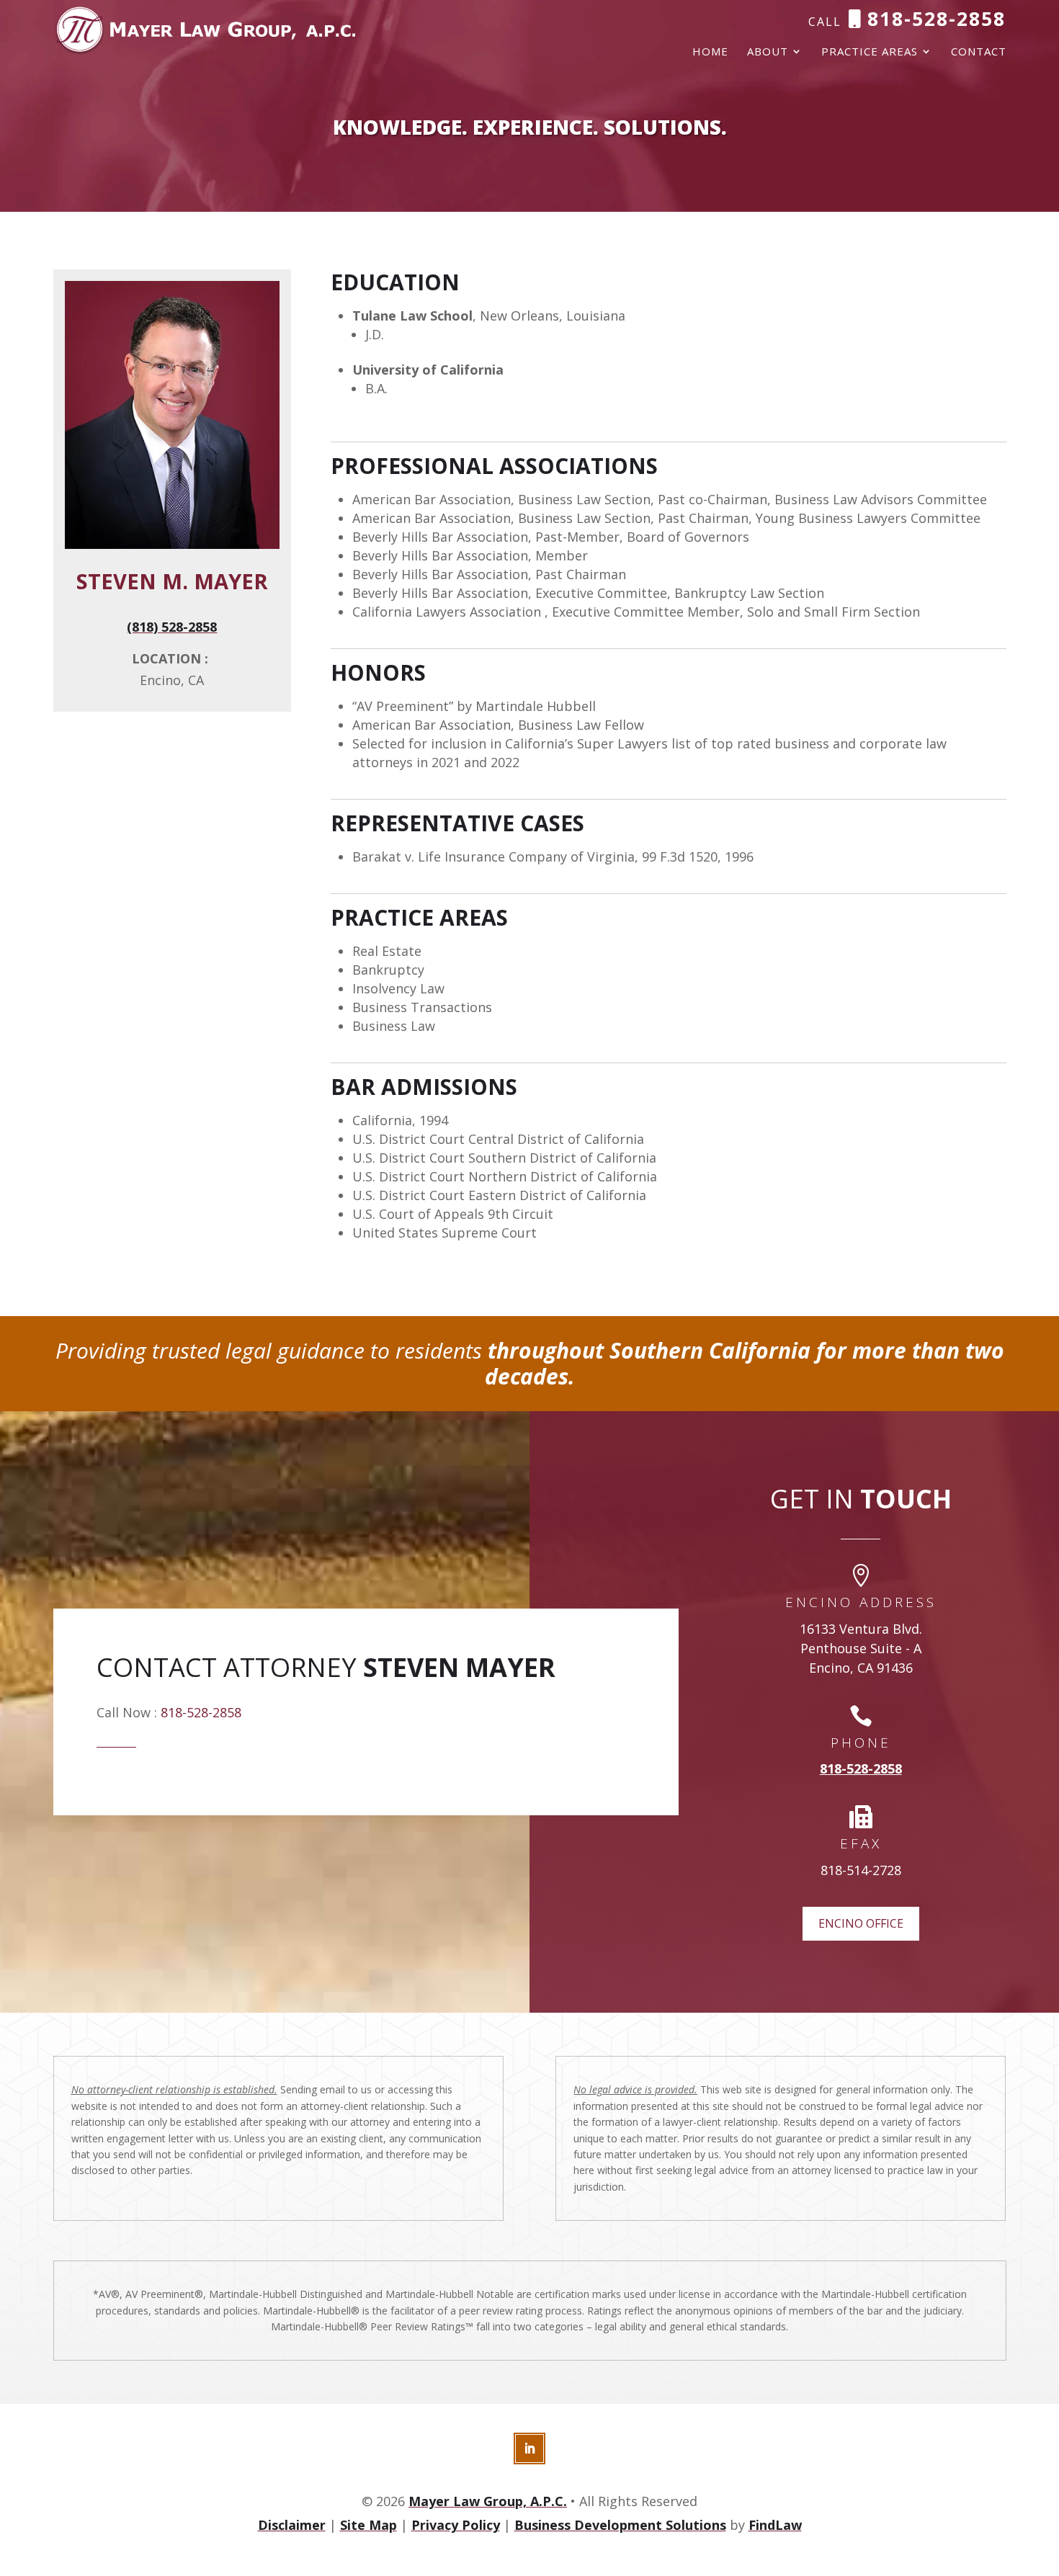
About (768, 52)
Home (710, 52)
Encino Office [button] (861, 1923)
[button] (1045, 2472)
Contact (979, 52)
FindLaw (775, 2525)
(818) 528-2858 (172, 627)
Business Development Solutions (620, 2525)
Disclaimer (292, 2525)
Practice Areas (870, 52)
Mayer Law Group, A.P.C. (488, 2501)
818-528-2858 (937, 19)
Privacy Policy (456, 2525)
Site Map (368, 2525)
